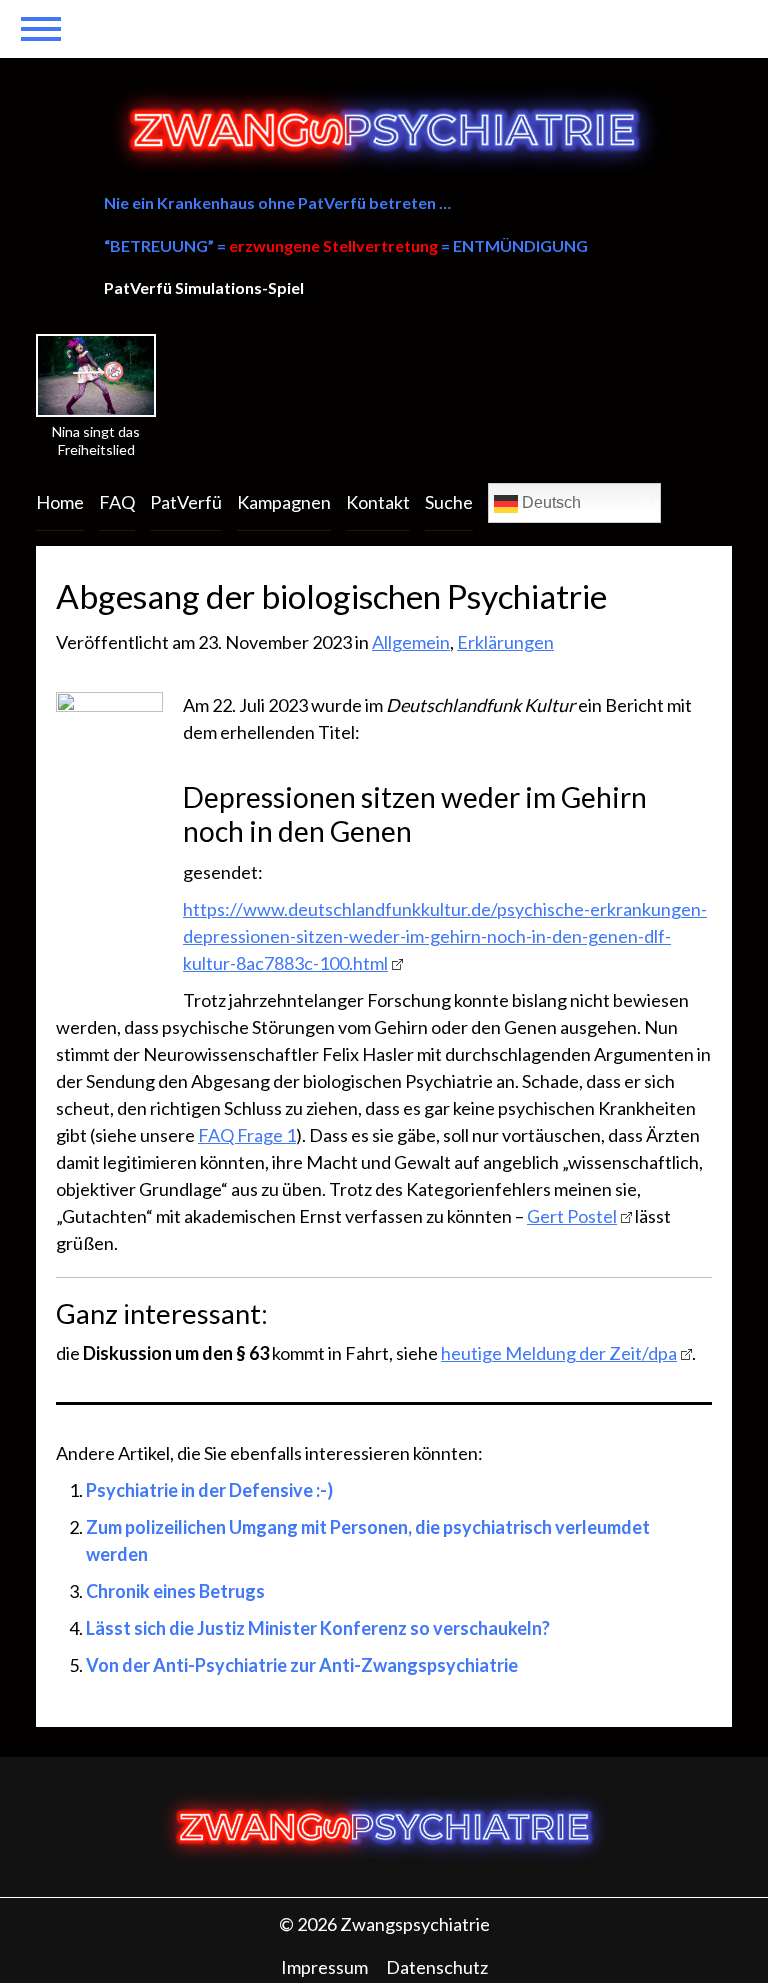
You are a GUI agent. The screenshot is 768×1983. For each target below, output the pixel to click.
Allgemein (411, 642)
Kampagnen (284, 502)
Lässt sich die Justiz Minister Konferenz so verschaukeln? (318, 1628)
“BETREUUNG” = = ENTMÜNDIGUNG (346, 245)
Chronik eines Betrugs (175, 1591)
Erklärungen (505, 642)
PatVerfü (186, 502)
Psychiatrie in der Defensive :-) (209, 1490)
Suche (449, 502)
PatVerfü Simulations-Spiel (204, 287)
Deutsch (549, 502)
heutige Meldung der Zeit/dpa (559, 1353)
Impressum (324, 1967)
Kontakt (378, 502)
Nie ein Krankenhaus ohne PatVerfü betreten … (277, 202)
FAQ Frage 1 (247, 1135)
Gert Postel (572, 1216)
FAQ (117, 502)
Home (60, 502)
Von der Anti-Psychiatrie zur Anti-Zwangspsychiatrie (302, 1665)
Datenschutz (437, 1967)
